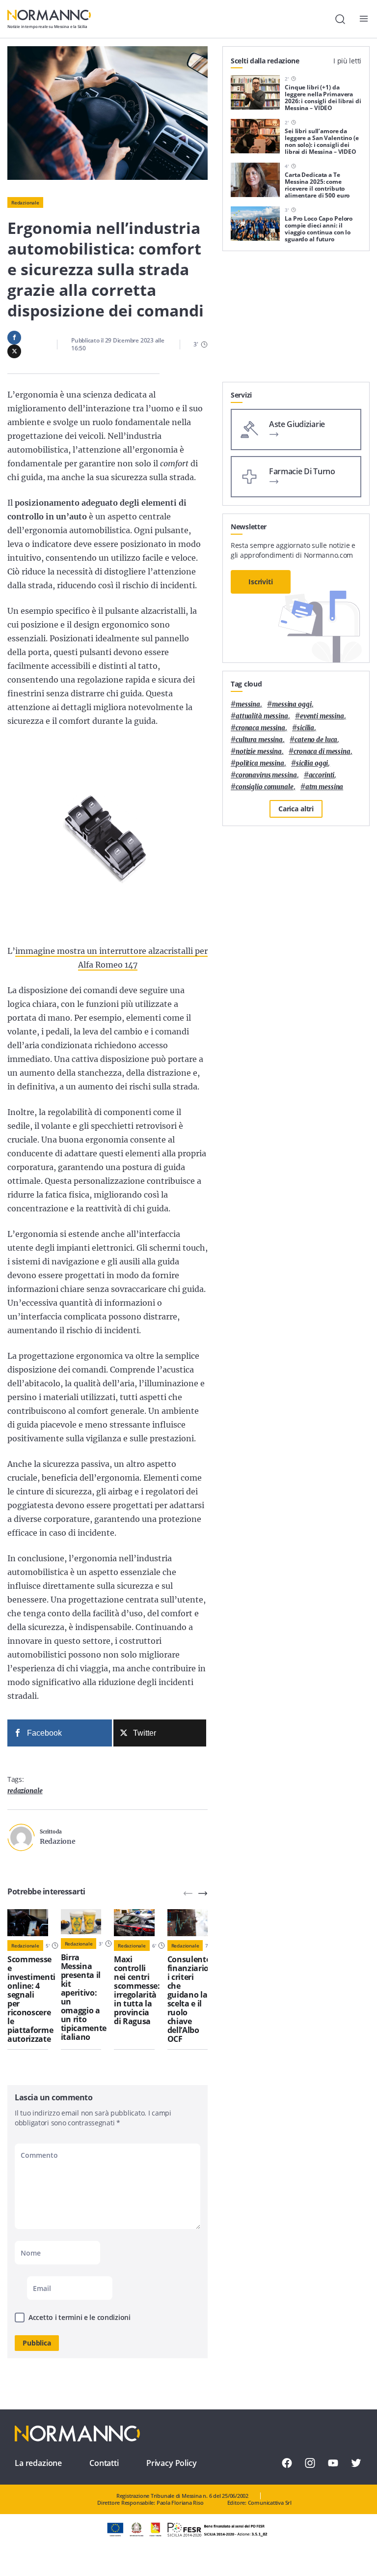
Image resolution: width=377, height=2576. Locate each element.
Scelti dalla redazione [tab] (265, 61)
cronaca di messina (322, 752)
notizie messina (259, 752)
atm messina (324, 787)
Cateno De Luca (316, 740)
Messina (248, 704)
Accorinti (322, 775)
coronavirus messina (266, 775)
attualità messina (262, 716)
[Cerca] (340, 19)
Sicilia (306, 728)
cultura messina (259, 740)
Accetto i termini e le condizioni (80, 2317)
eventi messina (322, 716)
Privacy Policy (172, 2463)
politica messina (260, 763)
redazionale (25, 1791)
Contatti (104, 2463)
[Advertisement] (296, 320)
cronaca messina (260, 728)
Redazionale (25, 202)
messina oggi (292, 704)
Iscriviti (261, 582)
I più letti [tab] (347, 61)
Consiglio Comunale (265, 787)
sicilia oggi (312, 763)
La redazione (38, 2463)
